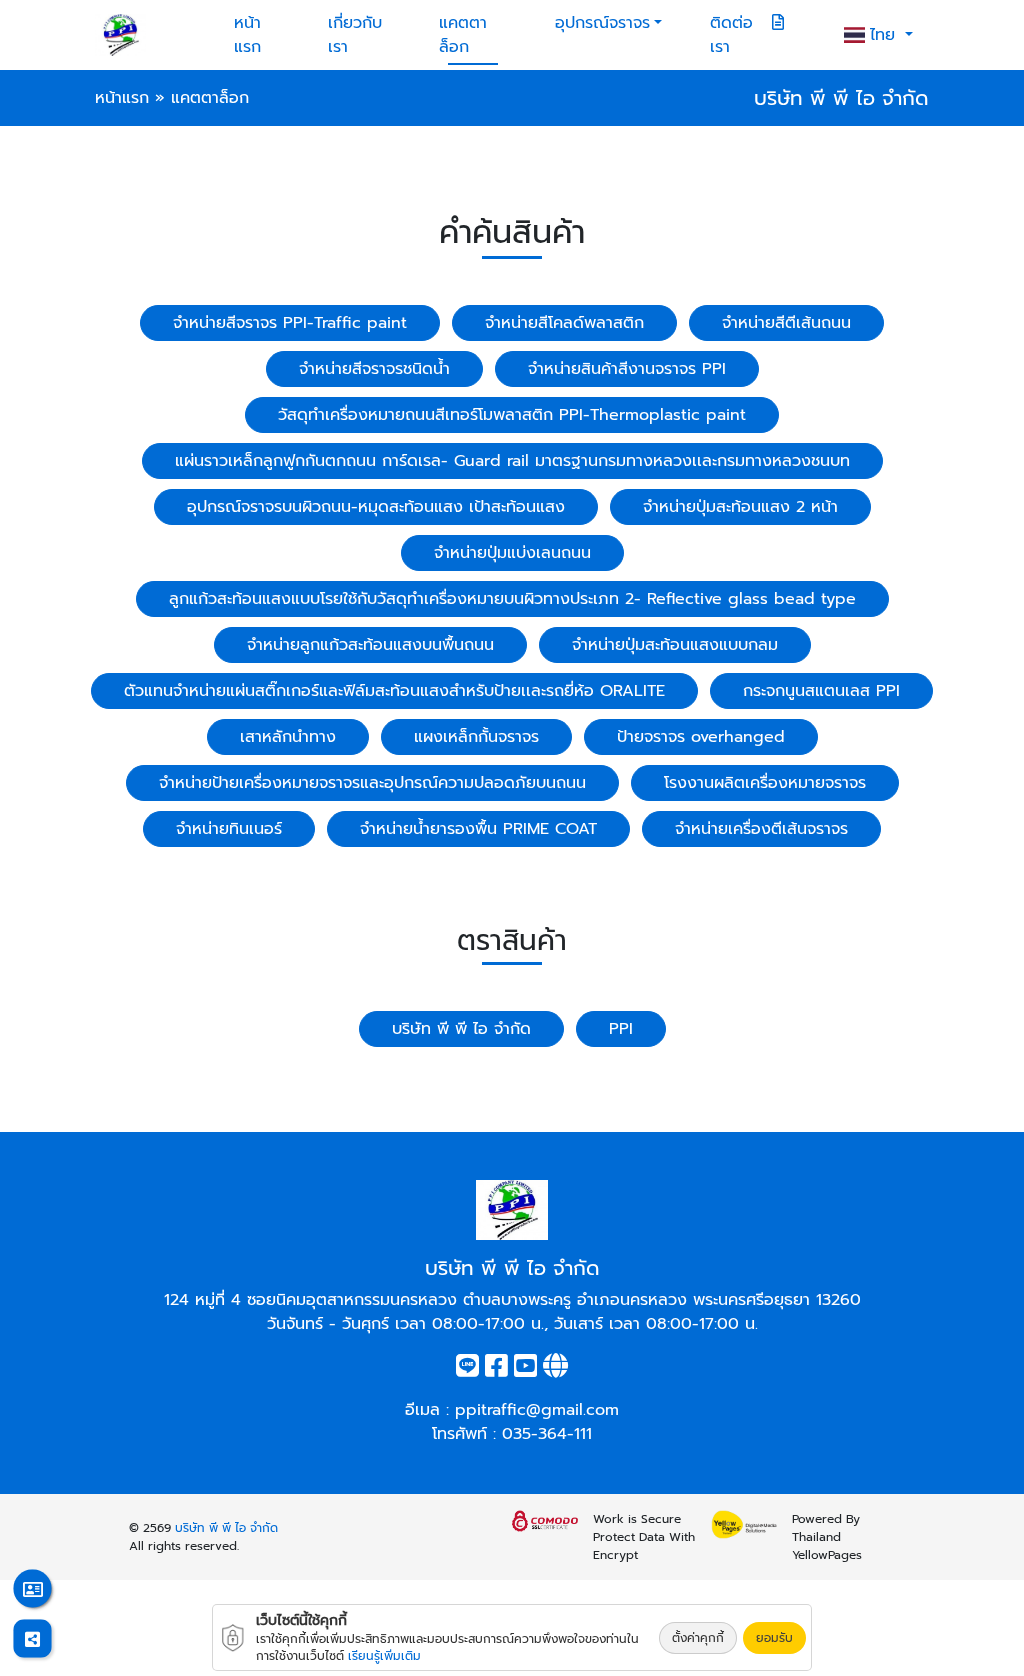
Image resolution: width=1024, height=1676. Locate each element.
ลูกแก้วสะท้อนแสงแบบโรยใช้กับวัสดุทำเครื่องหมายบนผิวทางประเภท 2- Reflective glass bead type (512, 599)
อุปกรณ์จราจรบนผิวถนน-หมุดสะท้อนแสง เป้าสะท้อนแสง (376, 507)
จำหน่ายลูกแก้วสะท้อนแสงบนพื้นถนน (370, 645)
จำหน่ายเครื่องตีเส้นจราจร (761, 829)
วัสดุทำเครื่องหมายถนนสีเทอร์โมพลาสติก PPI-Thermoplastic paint (512, 415)
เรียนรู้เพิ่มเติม (384, 1656)
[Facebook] (496, 1370)
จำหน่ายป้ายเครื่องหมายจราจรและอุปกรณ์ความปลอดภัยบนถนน (372, 783)
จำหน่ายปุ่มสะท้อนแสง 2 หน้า (740, 507)
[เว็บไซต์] (555, 1370)
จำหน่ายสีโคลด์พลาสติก (564, 323)
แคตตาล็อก (463, 35)
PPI (621, 1029)
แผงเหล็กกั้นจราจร (476, 737)
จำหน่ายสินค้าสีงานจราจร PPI (627, 369)
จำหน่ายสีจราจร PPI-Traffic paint (290, 323)
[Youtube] (525, 1370)
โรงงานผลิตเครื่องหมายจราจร (765, 783)
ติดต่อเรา (731, 35)
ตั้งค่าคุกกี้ (698, 1638)
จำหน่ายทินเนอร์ (229, 829)
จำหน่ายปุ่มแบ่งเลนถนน (512, 553)
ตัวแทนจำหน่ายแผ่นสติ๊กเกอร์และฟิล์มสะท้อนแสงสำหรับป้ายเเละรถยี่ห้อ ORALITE (394, 691)
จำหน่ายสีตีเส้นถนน (786, 323)
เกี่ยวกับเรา (355, 35)
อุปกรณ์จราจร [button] (602, 23)
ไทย (885, 35)
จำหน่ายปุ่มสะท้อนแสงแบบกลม (675, 645)
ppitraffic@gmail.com (537, 1410)
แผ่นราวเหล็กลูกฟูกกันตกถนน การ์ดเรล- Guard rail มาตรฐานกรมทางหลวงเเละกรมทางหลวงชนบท (512, 461)
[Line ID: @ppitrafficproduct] (467, 1370)
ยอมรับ (774, 1638)
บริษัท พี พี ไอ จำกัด (461, 1029)
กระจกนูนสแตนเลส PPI (821, 691)
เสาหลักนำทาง (288, 737)
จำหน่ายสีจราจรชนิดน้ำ (374, 369)
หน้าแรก (247, 35)
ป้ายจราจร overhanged (701, 737)
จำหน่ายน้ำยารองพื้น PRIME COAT (478, 829)
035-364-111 (547, 1434)
